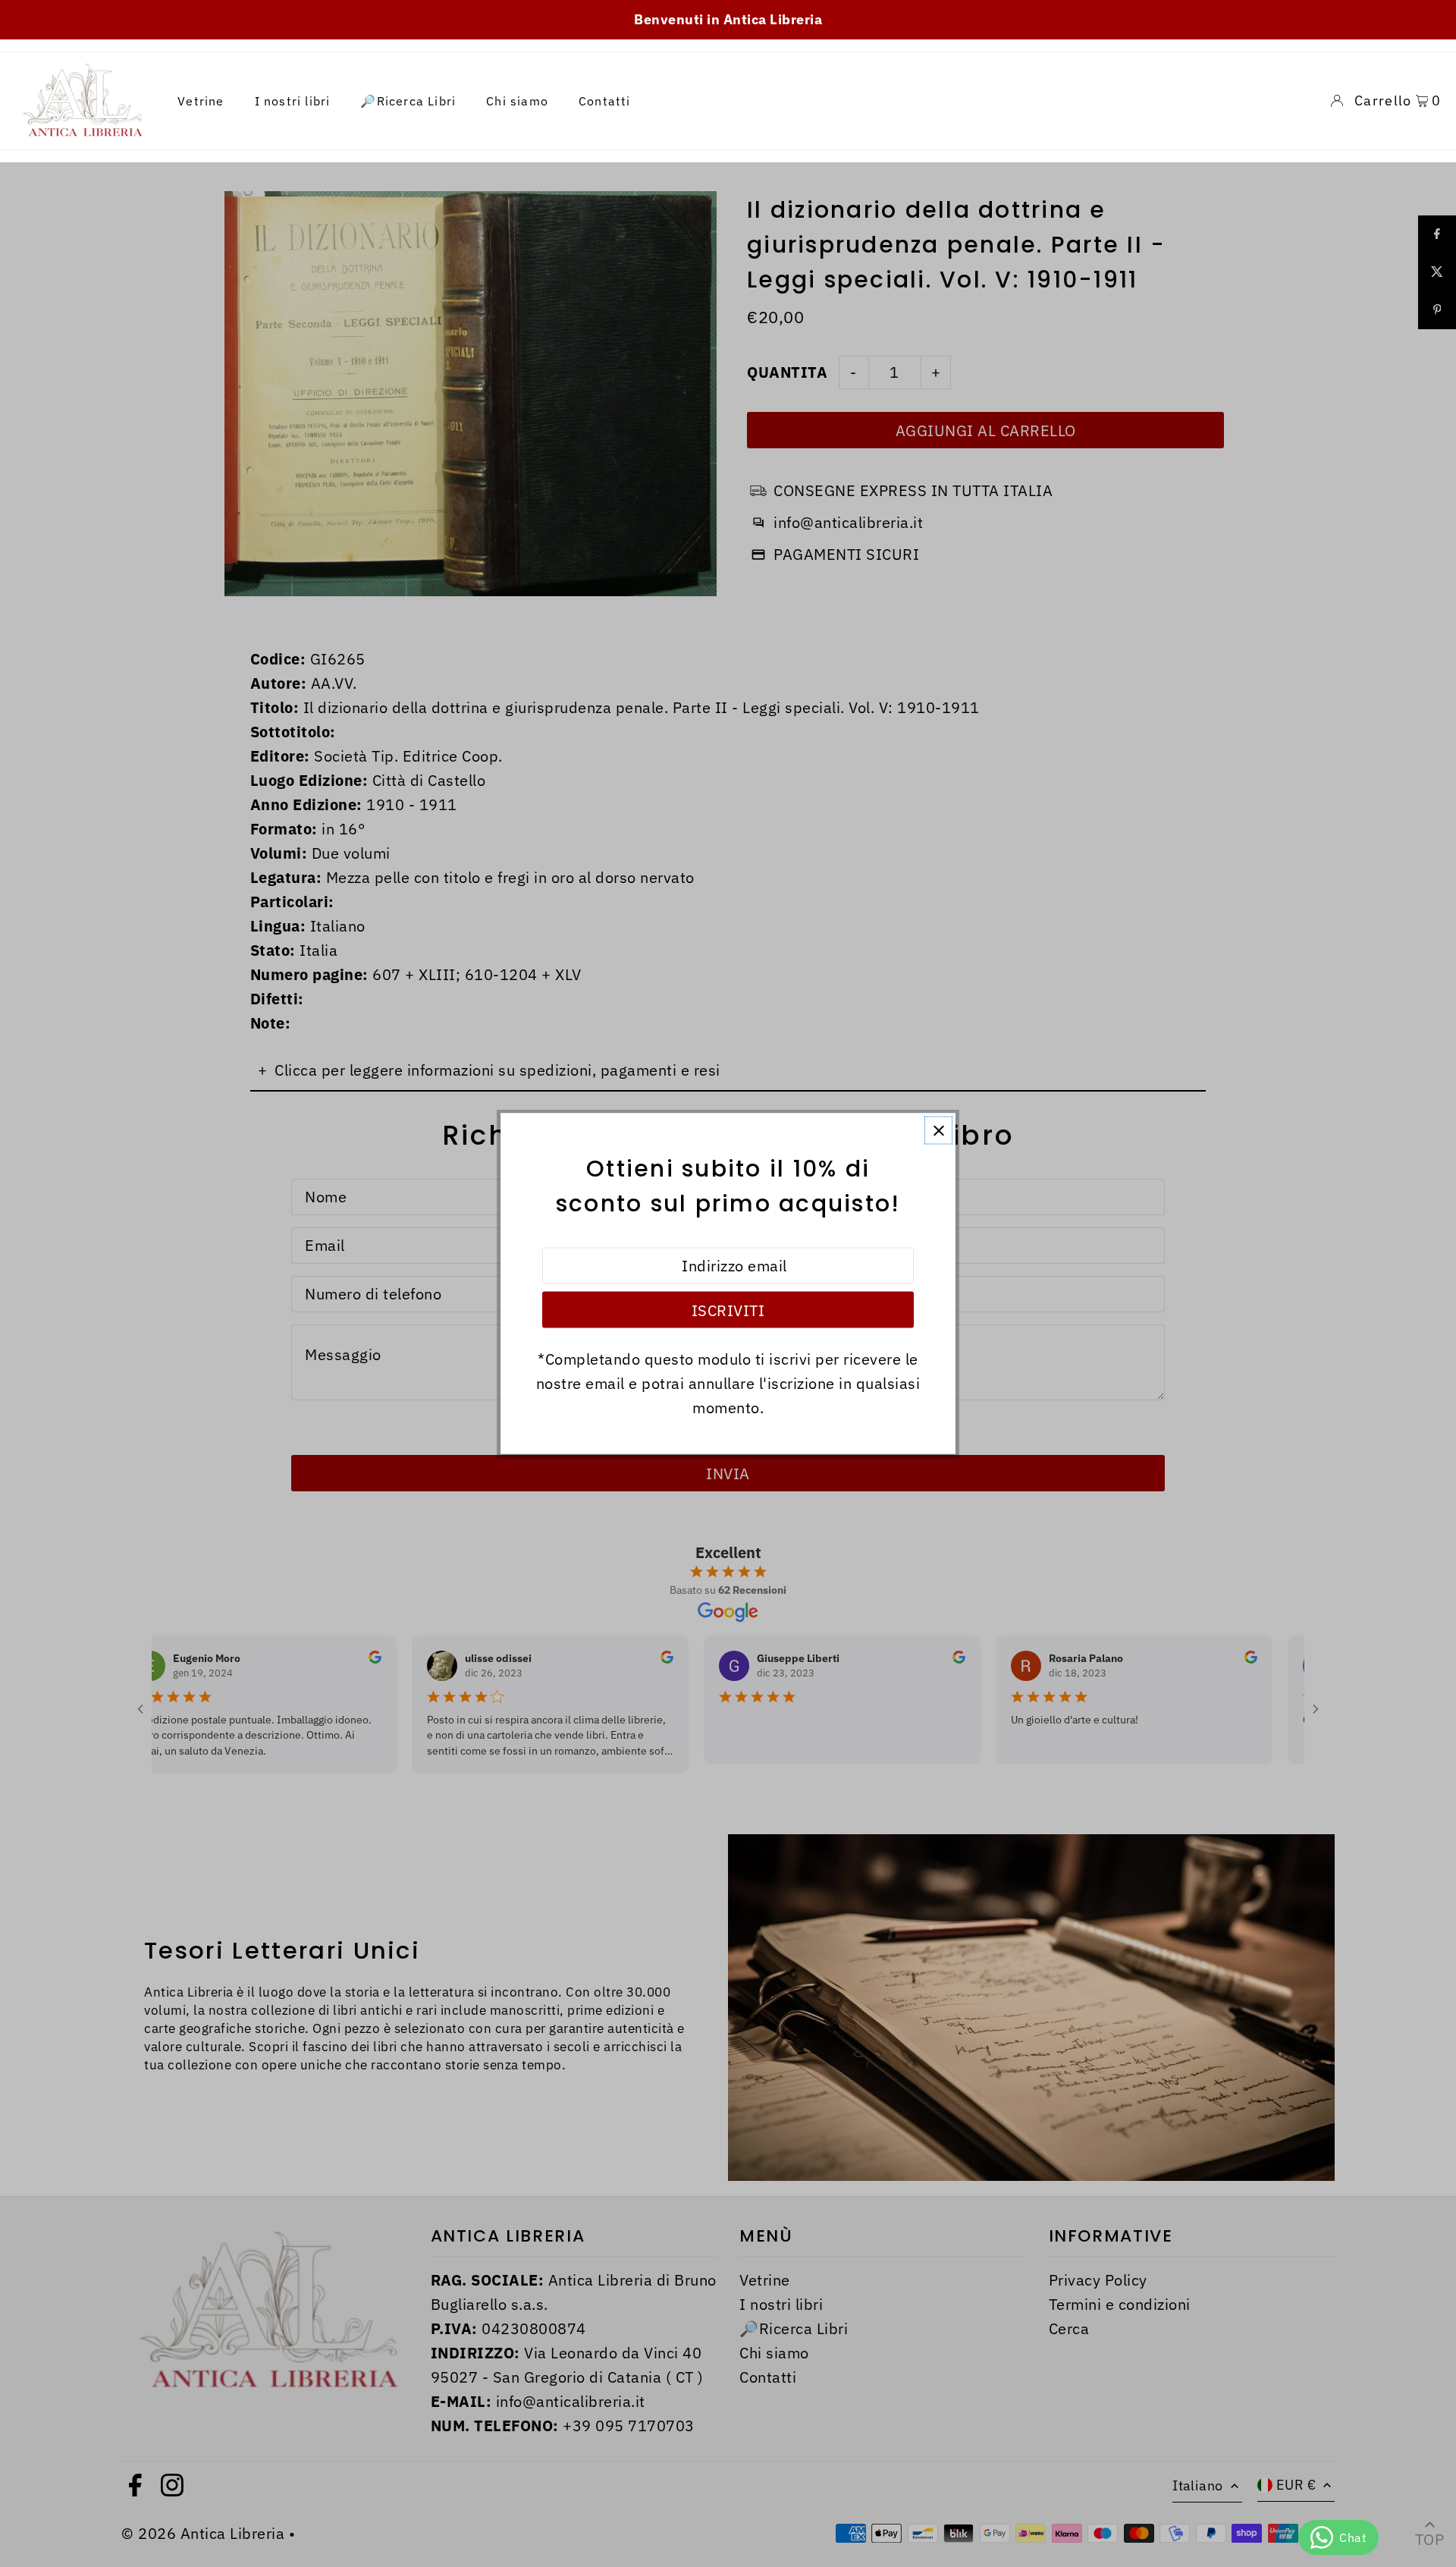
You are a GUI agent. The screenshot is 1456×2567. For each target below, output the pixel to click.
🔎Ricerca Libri (408, 101)
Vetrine (201, 101)
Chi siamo (517, 101)
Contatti (605, 101)
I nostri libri (293, 101)
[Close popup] (938, 1131)
